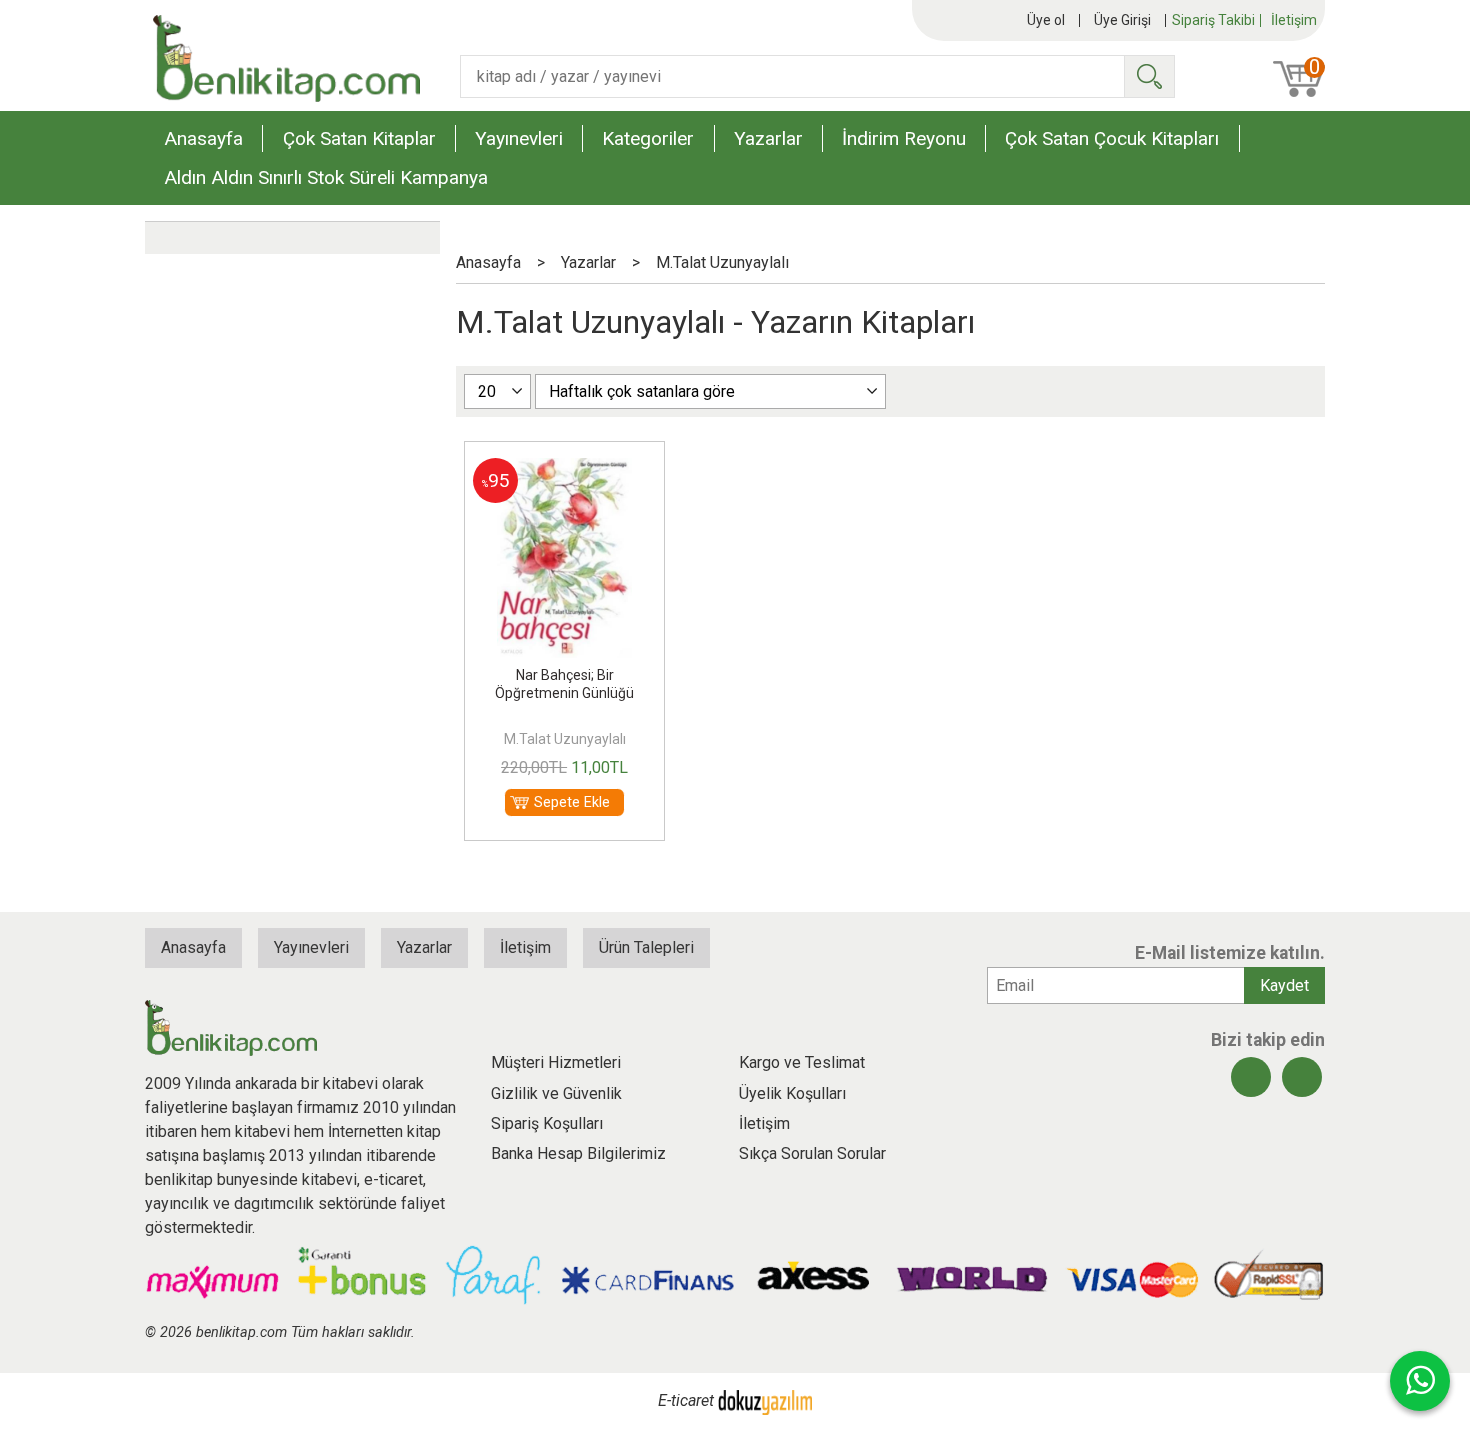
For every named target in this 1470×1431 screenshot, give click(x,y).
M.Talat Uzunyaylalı (565, 739)
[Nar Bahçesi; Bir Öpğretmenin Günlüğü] (564, 469)
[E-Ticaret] (765, 1400)
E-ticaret (686, 1400)
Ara (1149, 76)
